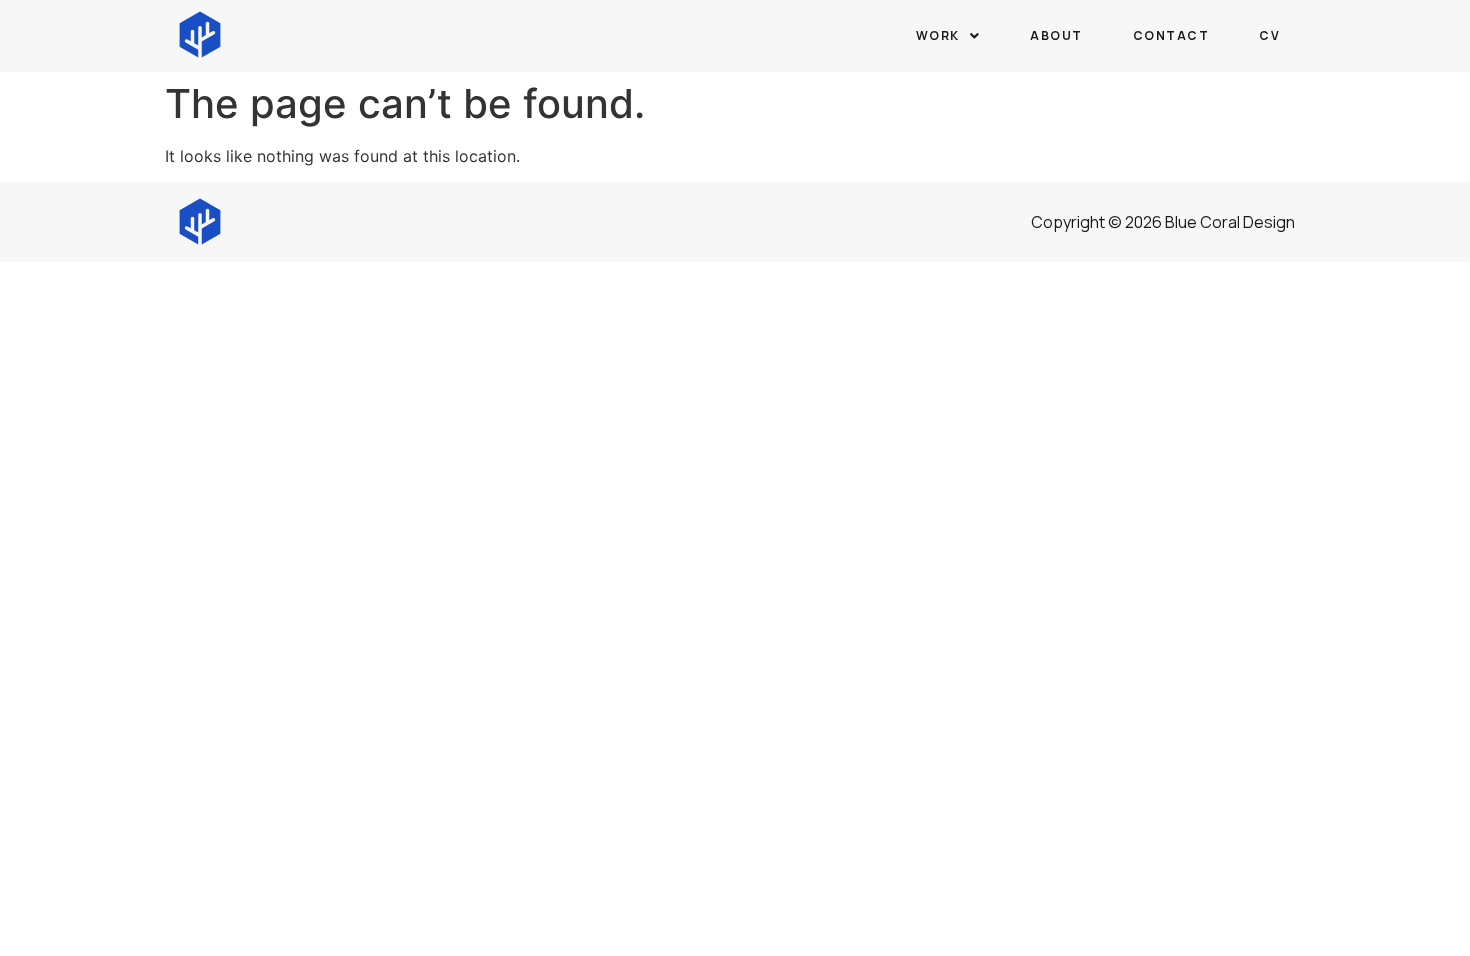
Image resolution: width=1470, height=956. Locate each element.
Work (938, 35)
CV (1269, 35)
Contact (1171, 35)
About (1056, 35)
